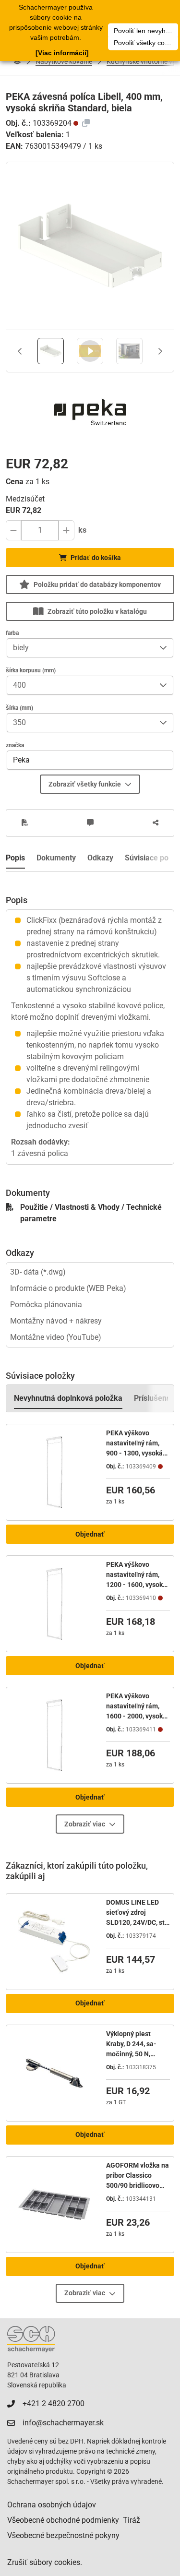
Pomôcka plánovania (46, 1305)
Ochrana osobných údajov (52, 2505)
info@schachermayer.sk (63, 2423)
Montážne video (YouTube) (56, 1337)
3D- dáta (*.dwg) (38, 1272)
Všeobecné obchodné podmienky (63, 2520)
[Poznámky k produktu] (90, 823)
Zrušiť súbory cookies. (45, 2562)
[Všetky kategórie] (17, 61)
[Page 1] (51, 351)
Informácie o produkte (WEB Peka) (68, 1288)
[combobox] (80, 648)
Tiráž (132, 2520)
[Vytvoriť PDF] (25, 823)
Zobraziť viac (85, 1824)
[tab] (51, 351)
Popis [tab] (15, 858)
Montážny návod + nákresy (56, 1321)
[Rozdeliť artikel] (156, 823)
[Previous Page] (20, 351)
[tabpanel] (90, 1018)
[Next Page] (160, 351)
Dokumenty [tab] (56, 858)
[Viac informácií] (62, 53)
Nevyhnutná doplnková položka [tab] (68, 1398)
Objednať (90, 1534)
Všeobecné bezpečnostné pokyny (63, 2535)
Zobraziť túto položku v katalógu (97, 611)
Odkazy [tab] (100, 858)
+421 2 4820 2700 (54, 2403)
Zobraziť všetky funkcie (85, 784)
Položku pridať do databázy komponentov (97, 584)
